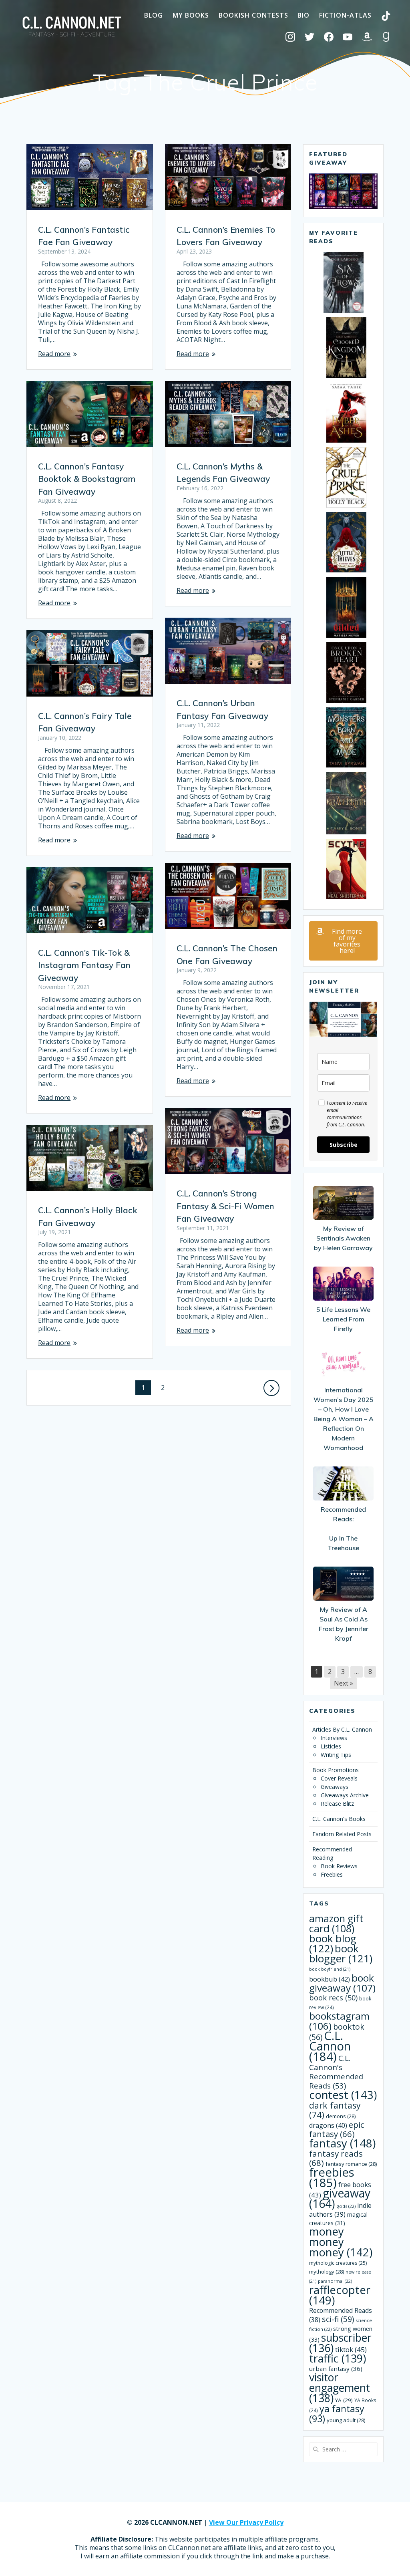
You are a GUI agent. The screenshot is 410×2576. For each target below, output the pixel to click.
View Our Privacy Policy (246, 2522)
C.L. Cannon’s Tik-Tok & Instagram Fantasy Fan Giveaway (84, 965)
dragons (328, 2125)
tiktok (351, 2349)
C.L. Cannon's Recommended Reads (336, 2072)
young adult (346, 2420)
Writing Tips (336, 1755)
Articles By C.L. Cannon (342, 1729)
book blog (333, 1944)
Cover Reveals (339, 1778)
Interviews (334, 1738)
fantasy (342, 2143)
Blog (154, 15)
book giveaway (342, 1983)
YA (344, 2400)
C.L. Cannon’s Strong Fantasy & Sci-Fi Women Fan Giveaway (225, 1206)
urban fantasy (336, 2369)
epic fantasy (337, 2129)
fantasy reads (336, 2158)
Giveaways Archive (345, 1795)
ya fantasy (337, 2414)
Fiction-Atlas (345, 15)
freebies (332, 2177)
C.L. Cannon (330, 2046)
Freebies (332, 1874)
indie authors (340, 2210)
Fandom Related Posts (342, 1834)
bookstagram (339, 2021)
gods (346, 2206)
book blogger (341, 1954)
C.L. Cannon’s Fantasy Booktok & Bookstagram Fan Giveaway (87, 479)
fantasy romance (351, 2164)
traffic (338, 2358)
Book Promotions (336, 1770)
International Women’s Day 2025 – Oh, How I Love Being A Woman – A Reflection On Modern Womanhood (344, 1419)
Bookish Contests (253, 15)
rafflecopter (340, 2295)
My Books (191, 15)
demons (341, 2116)
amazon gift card (336, 1923)
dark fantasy (335, 2110)
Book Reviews (339, 1866)
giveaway (340, 2198)
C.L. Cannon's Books (339, 1819)
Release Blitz (337, 1804)
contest (343, 2095)
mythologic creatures (338, 2263)
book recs (333, 1998)
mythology (327, 2272)
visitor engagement (340, 2388)
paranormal (335, 2281)
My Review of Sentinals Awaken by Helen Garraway (343, 1238)
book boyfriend (330, 1969)
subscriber (340, 2343)
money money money (341, 2242)
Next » (344, 1683)
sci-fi (338, 2319)
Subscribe (344, 1145)
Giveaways (335, 1787)
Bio (303, 15)
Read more (54, 354)
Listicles (331, 1746)
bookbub (330, 1979)
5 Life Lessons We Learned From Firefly (343, 1319)
